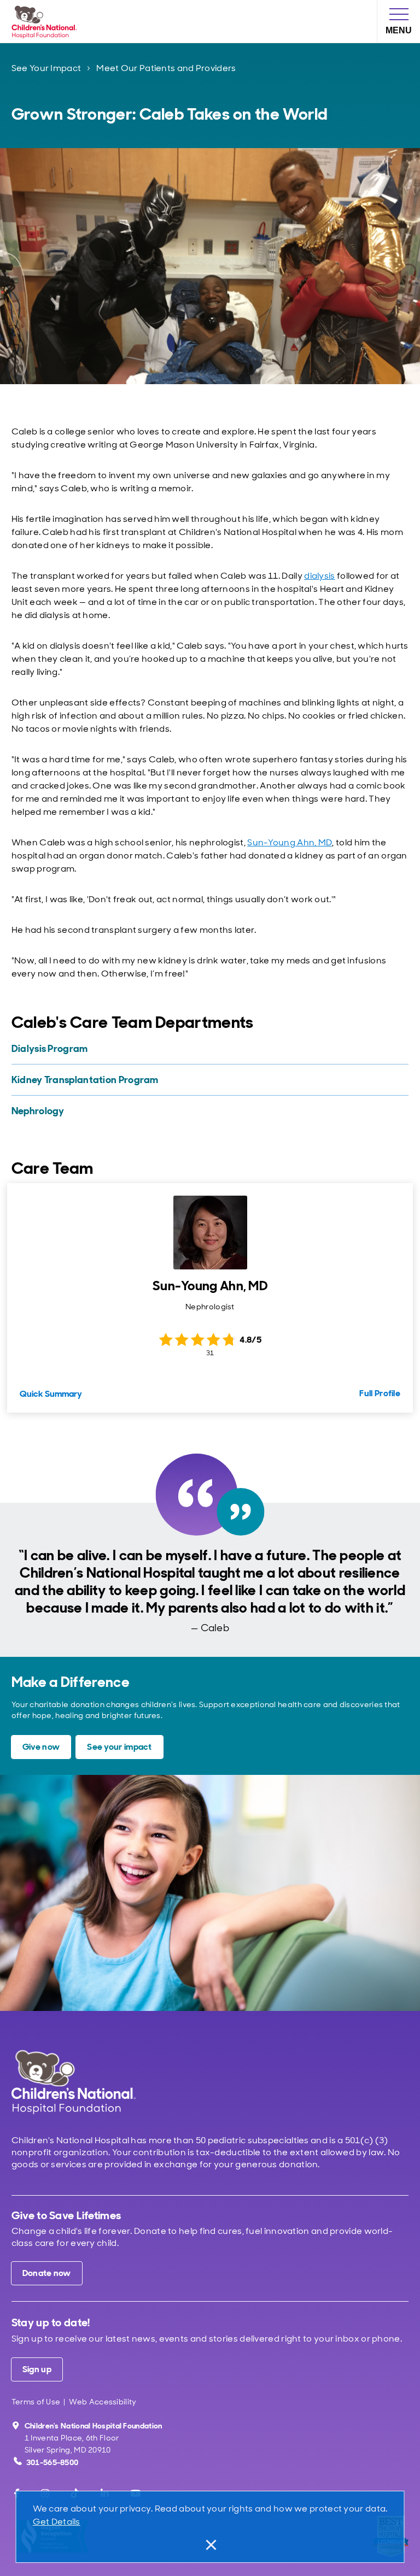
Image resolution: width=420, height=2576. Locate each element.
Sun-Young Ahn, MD (290, 842)
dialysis (319, 576)
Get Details (57, 2522)
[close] (210, 2545)
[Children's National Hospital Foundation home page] (46, 21)
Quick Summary (51, 1394)
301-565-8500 (52, 2462)
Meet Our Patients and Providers (166, 68)
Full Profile (380, 1393)
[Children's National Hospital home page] (74, 2082)
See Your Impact (46, 68)
